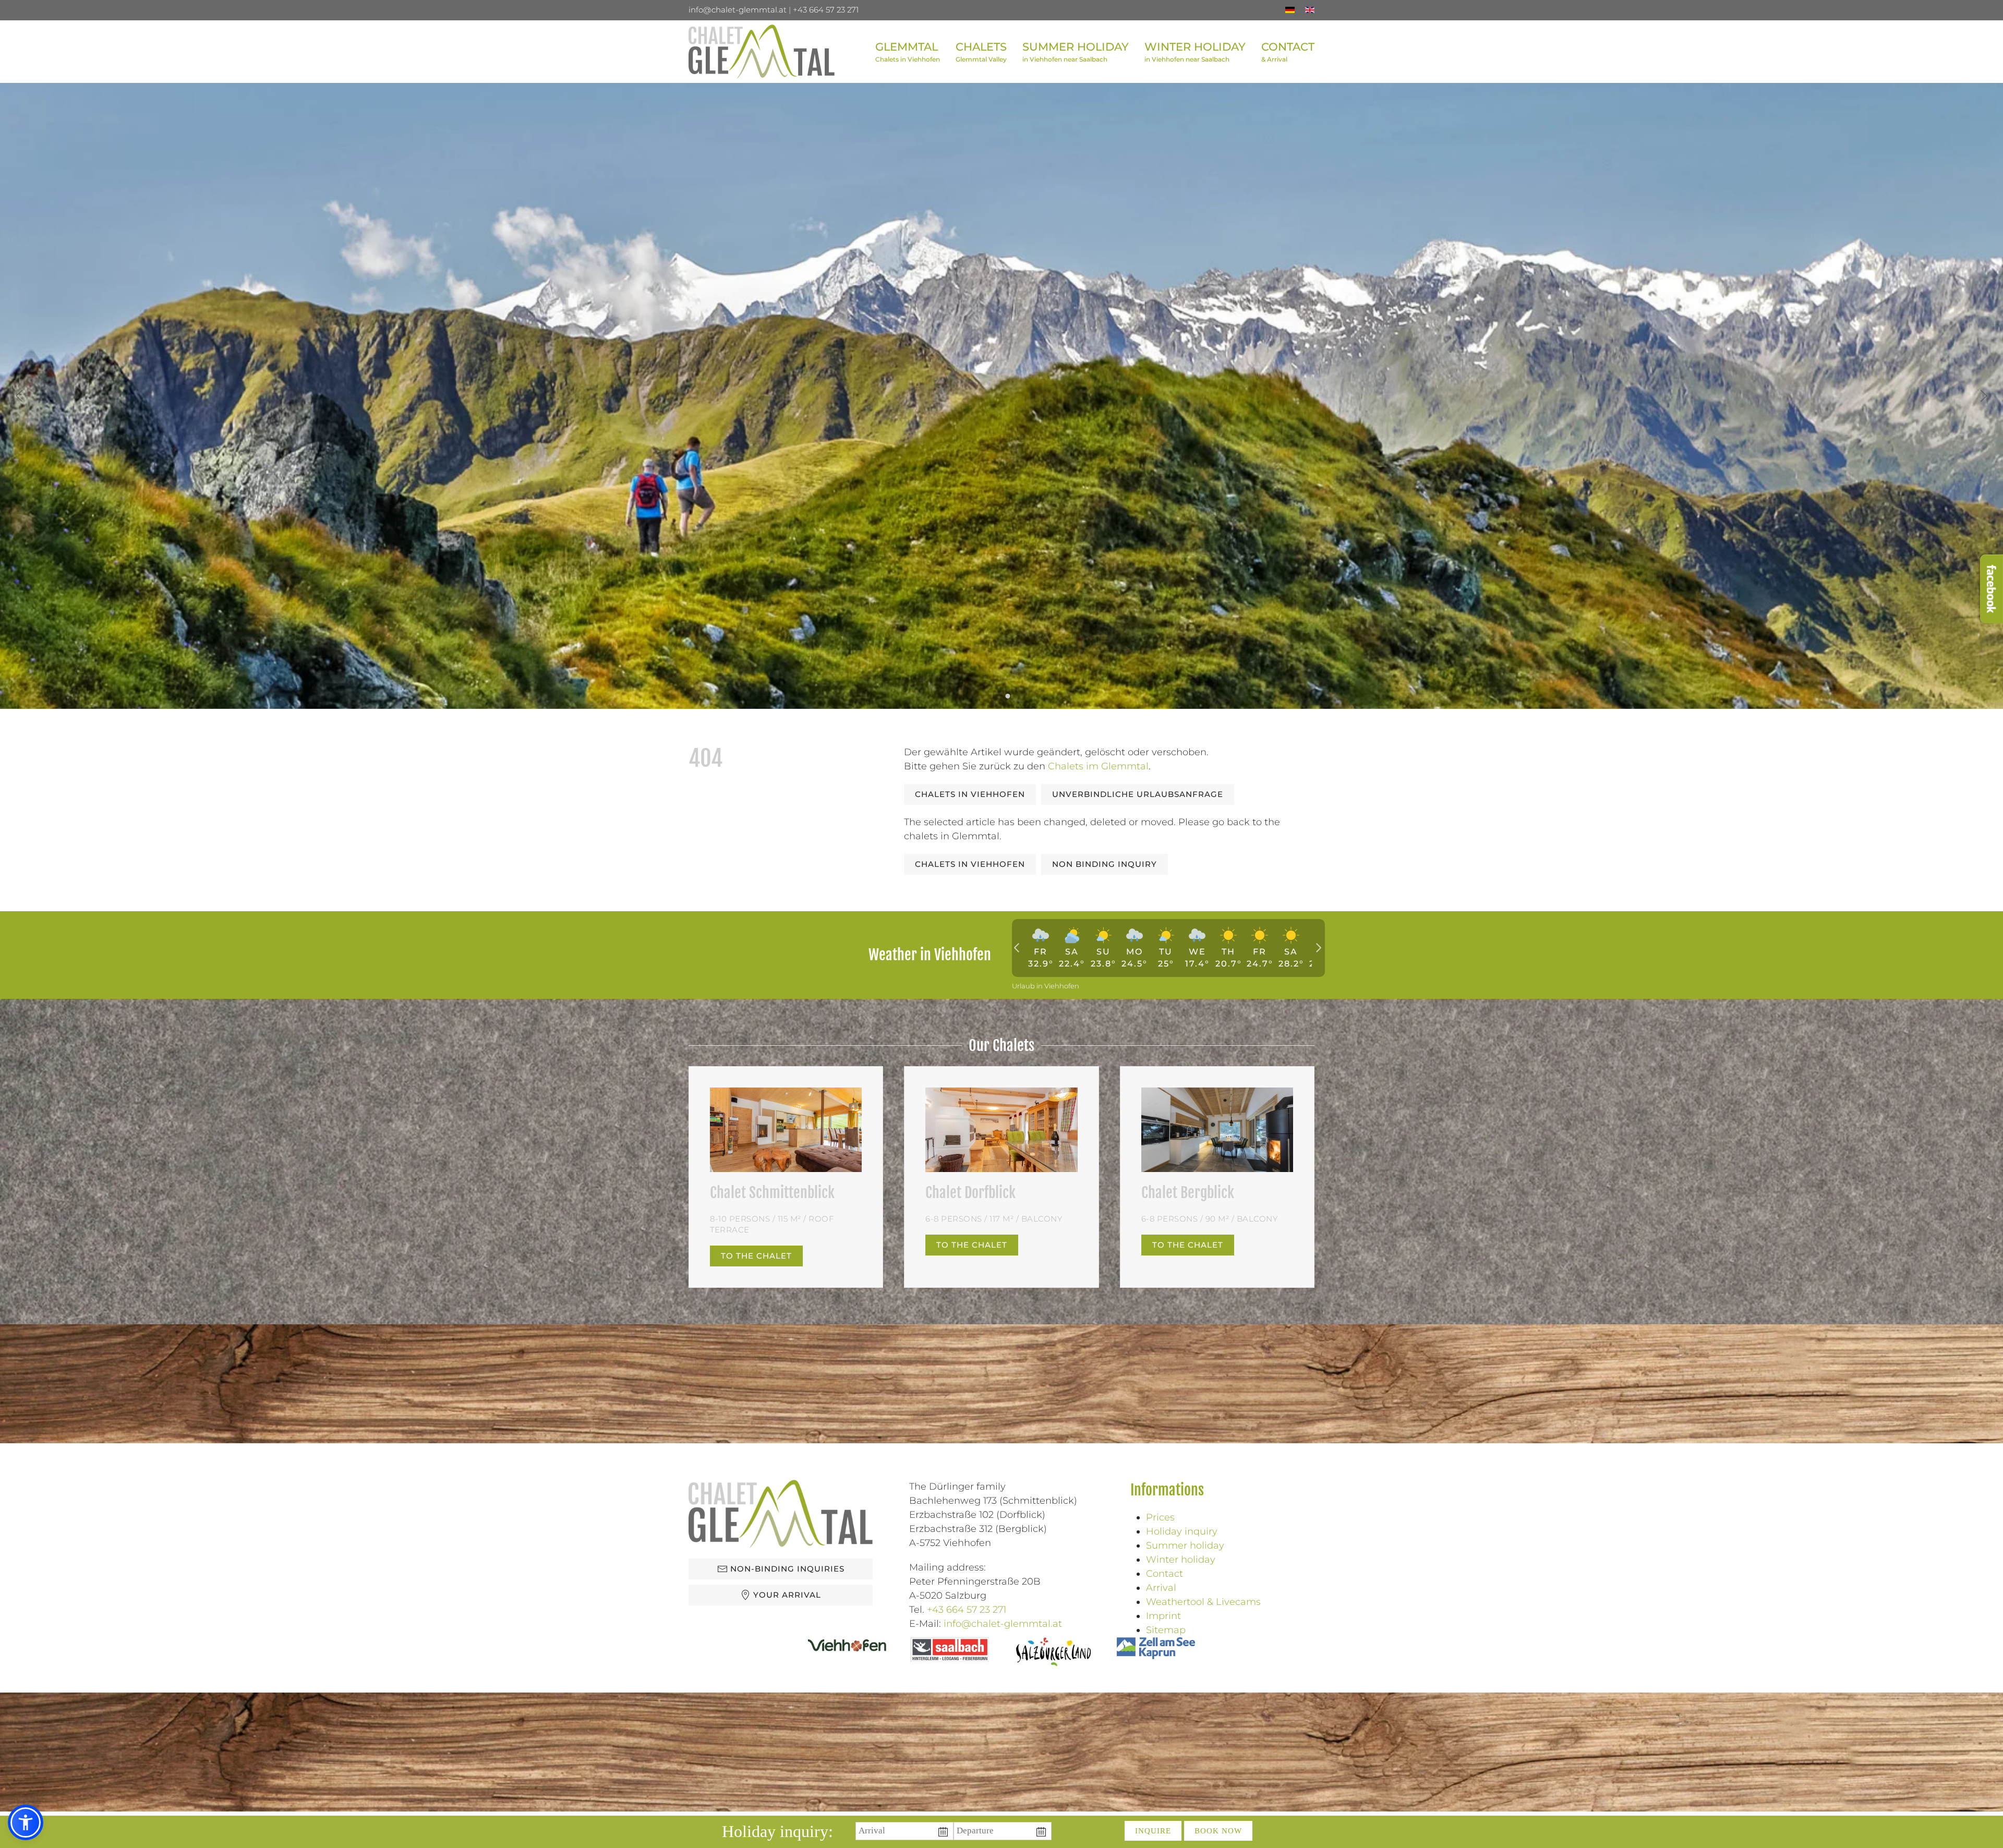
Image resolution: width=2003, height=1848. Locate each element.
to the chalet (756, 1256)
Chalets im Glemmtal (1098, 766)
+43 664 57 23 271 (826, 10)
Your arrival (787, 1595)
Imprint (1163, 1616)
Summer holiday (1185, 1545)
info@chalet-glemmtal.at (738, 10)
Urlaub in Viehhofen (1046, 986)
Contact (1165, 1574)
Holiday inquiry (1182, 1531)
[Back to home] (762, 52)
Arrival (1161, 1588)
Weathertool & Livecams (1203, 1602)
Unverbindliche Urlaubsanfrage (1138, 794)
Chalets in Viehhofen (970, 794)
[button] (981, 52)
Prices (1160, 1517)
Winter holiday (1181, 1560)
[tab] (996, 696)
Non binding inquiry (1105, 864)
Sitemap (1166, 1630)
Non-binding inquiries (787, 1569)
